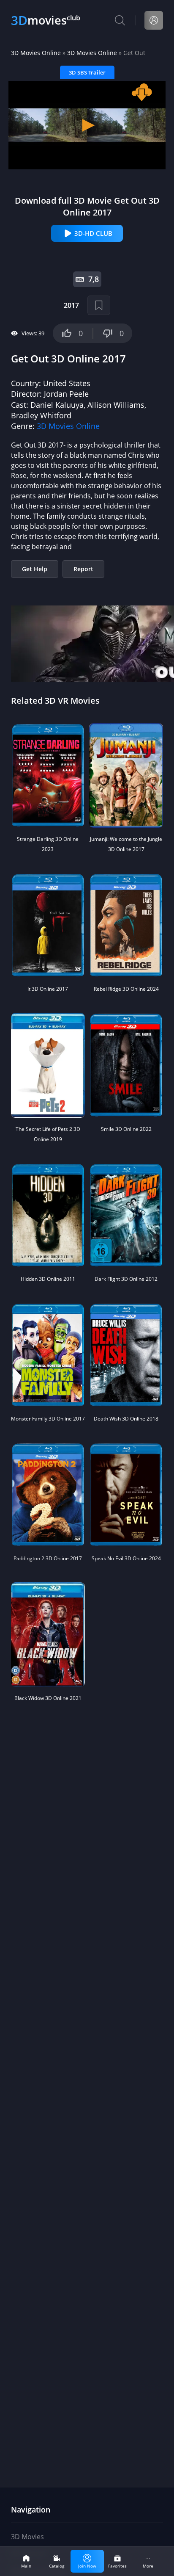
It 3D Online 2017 (48, 989)
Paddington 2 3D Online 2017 (48, 1558)
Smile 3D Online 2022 (126, 1129)
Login (154, 20)
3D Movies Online (36, 53)
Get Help (35, 569)
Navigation (31, 2510)
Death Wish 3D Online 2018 (126, 1419)
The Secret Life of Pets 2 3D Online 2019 (48, 1134)
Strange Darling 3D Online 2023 (48, 844)
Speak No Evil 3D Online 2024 (126, 1558)
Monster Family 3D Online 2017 (48, 1419)
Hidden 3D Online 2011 (48, 1279)
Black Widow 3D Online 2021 (48, 1698)
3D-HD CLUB (93, 233)
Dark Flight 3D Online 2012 (126, 1279)
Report (83, 569)
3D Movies (27, 2537)
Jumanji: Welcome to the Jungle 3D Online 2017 (126, 844)
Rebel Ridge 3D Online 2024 (126, 989)
